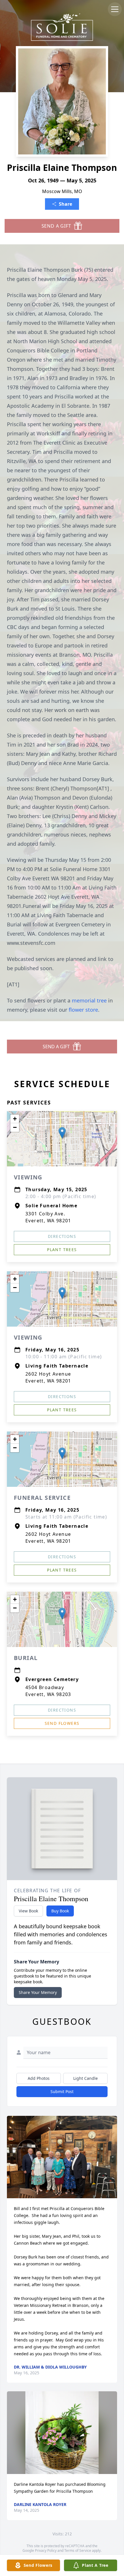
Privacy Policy (46, 2550)
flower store (83, 1010)
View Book (28, 1911)
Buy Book (60, 1911)
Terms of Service (78, 2550)
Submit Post (62, 2091)
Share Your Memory (38, 1992)
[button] (62, 1133)
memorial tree (89, 1000)
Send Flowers (62, 1723)
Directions (62, 1236)
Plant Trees (62, 1250)
